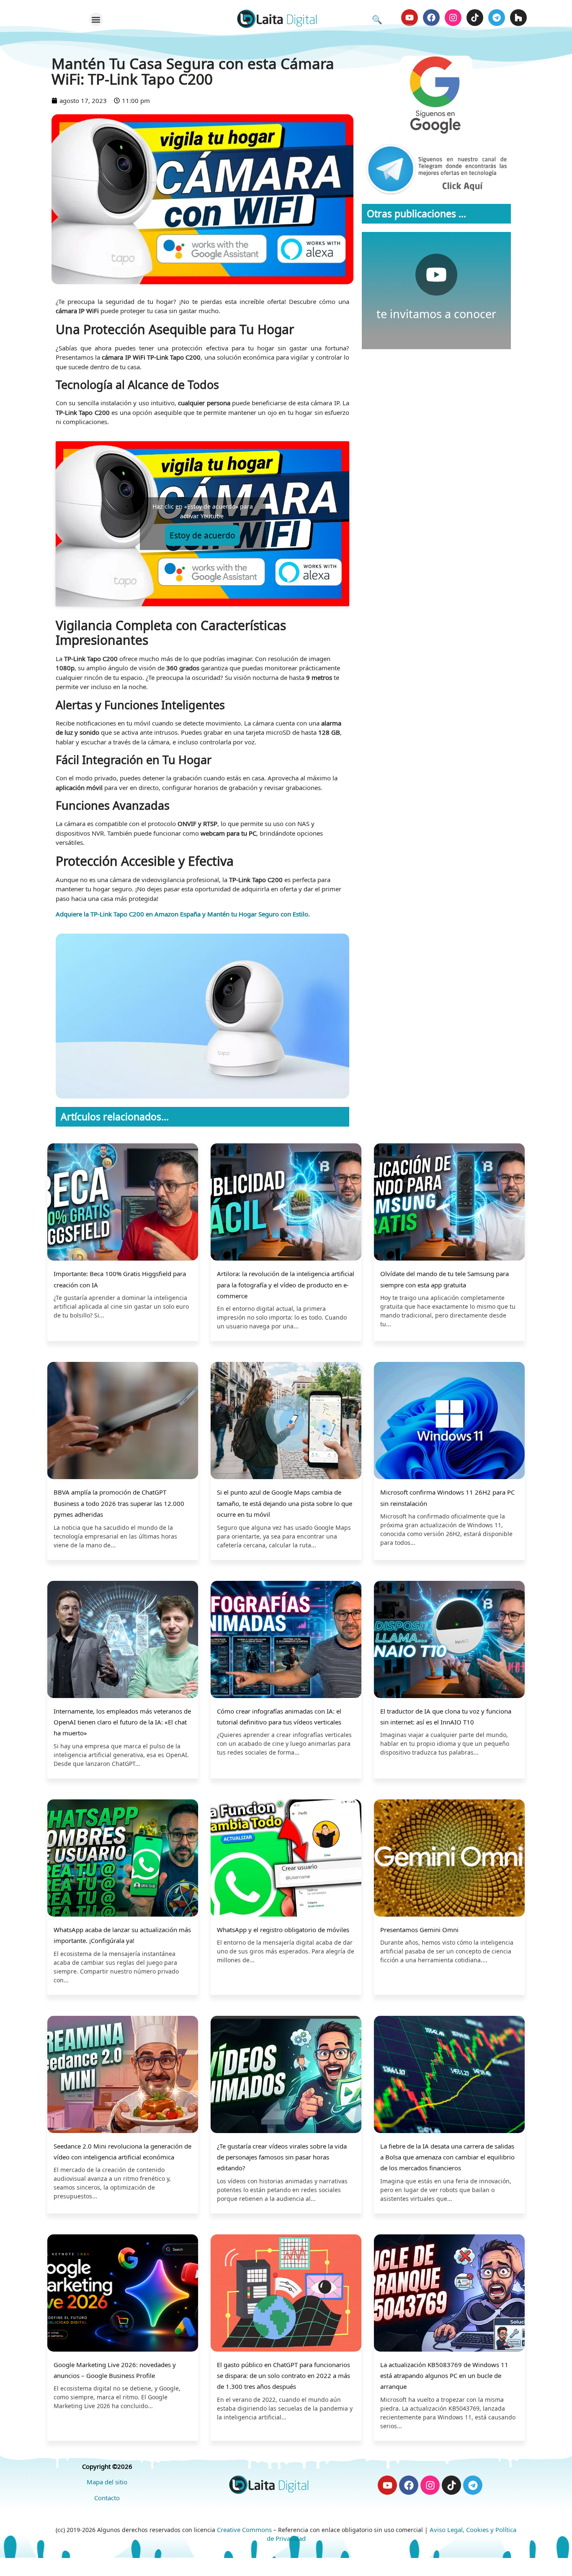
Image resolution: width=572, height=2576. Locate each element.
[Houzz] (518, 18)
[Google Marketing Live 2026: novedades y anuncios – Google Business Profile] (123, 2294)
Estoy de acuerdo (202, 535)
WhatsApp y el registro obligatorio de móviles (283, 1930)
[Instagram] (453, 18)
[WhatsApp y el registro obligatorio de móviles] (286, 1859)
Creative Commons (244, 2530)
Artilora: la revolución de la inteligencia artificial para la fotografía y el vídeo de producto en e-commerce (286, 1285)
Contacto (107, 2498)
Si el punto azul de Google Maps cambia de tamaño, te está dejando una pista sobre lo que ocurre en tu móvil (285, 1503)
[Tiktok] (475, 18)
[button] (96, 19)
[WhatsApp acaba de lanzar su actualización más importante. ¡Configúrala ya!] (123, 1859)
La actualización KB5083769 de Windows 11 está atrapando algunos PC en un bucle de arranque (444, 2376)
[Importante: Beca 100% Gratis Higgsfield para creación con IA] (123, 1203)
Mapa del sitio (107, 2482)
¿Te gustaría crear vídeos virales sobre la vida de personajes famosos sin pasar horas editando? (282, 2157)
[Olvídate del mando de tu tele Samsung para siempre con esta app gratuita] (449, 1203)
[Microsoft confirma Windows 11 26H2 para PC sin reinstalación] (449, 1422)
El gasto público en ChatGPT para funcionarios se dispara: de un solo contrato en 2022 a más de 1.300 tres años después (283, 2376)
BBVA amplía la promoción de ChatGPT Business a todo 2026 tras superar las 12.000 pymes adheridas (119, 1503)
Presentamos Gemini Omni (419, 1930)
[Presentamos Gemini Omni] (449, 1859)
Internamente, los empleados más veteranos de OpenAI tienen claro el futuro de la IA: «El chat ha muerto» (122, 1722)
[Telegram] (497, 18)
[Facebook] (431, 18)
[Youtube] (410, 18)
